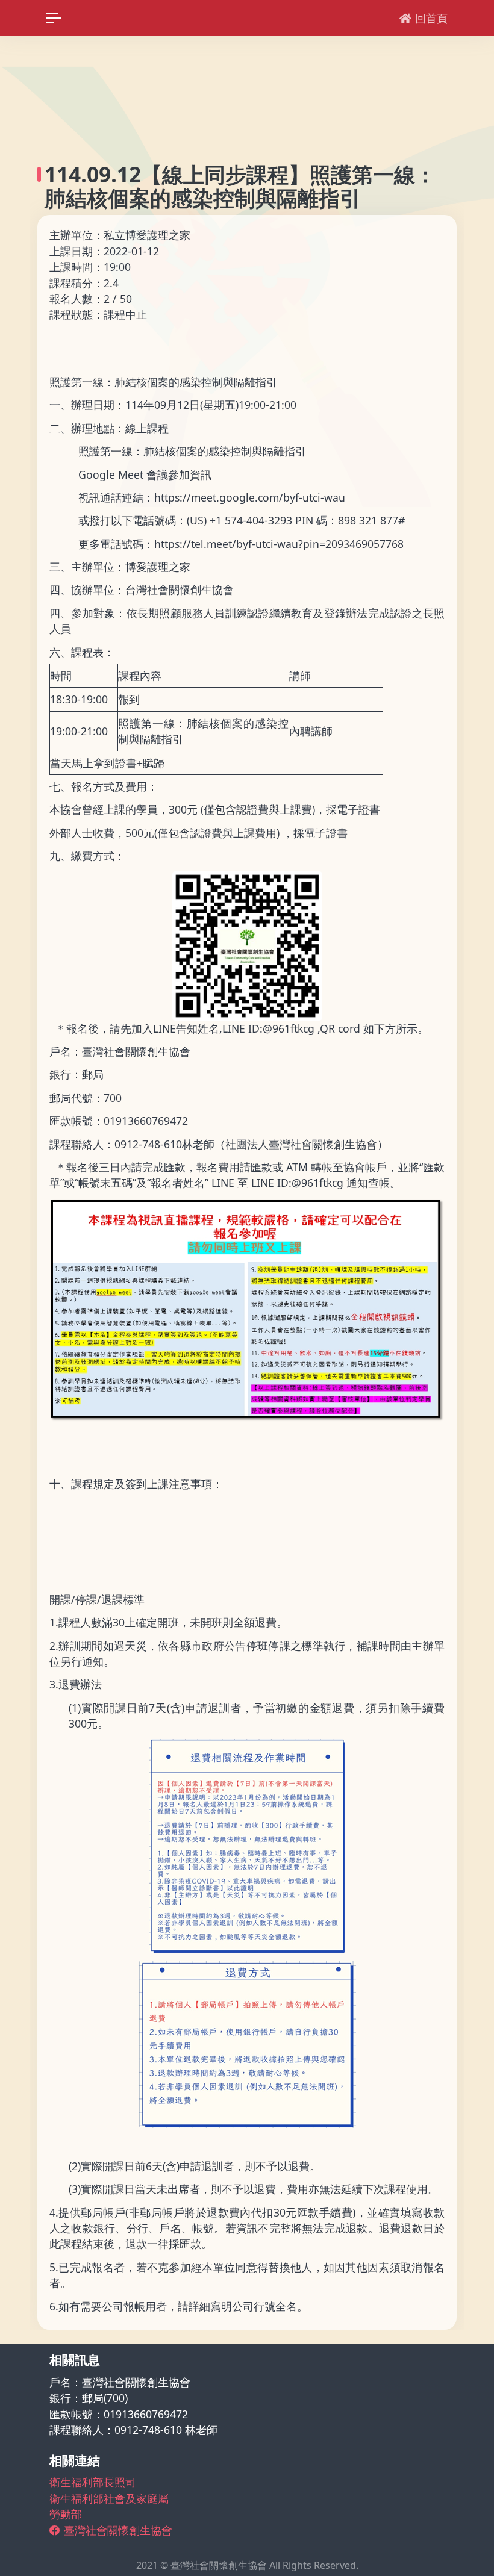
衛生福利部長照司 (93, 2482)
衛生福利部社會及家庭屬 (109, 2498)
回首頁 (431, 18)
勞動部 (66, 2514)
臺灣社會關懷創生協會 (118, 2530)
